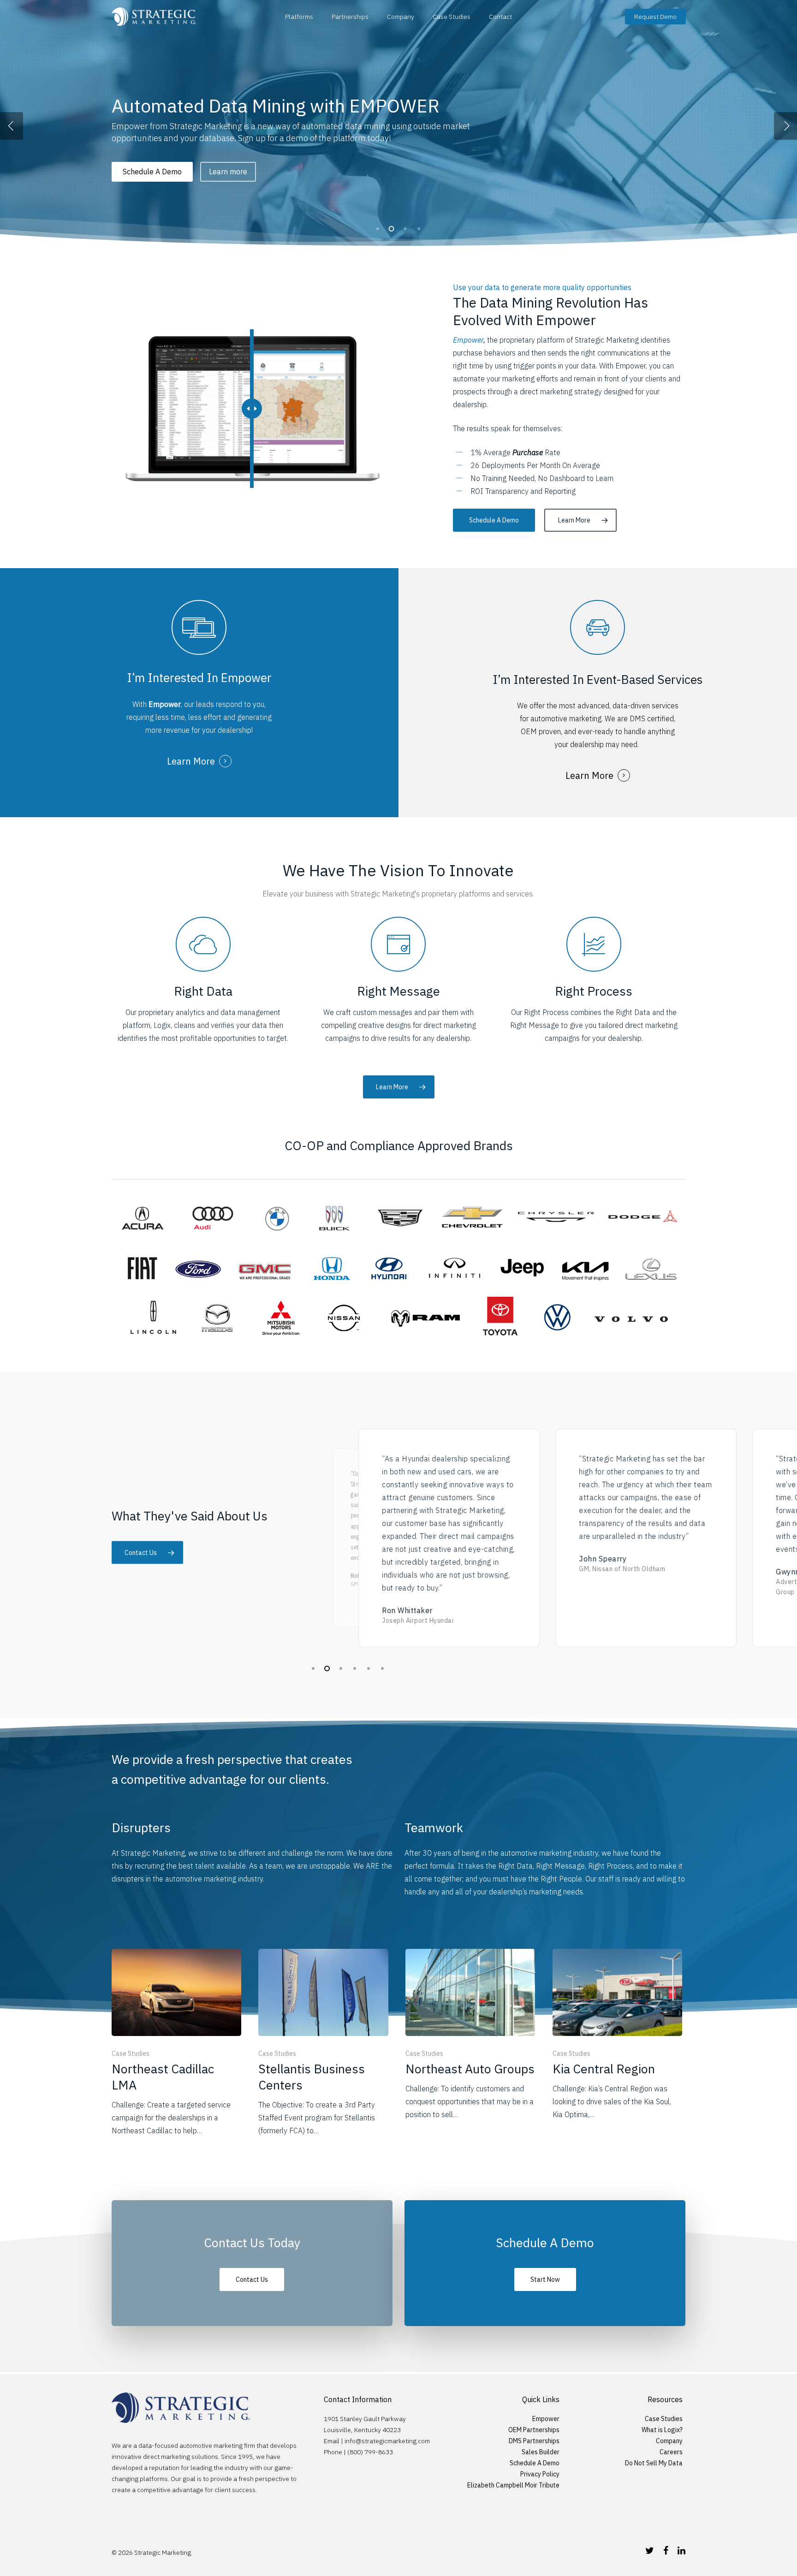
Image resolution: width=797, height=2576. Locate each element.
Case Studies (452, 17)
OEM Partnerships (534, 2430)
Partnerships (350, 17)
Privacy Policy (540, 2474)
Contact (500, 17)
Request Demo (655, 17)
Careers (671, 2452)
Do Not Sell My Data (654, 2463)
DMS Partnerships (534, 2441)
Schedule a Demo (217, 184)
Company (401, 17)
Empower (468, 340)
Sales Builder (541, 2452)
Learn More (142, 184)
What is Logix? (662, 2430)
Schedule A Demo (535, 2463)
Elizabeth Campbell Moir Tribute (513, 2485)
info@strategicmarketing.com (387, 2441)
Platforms (299, 17)
